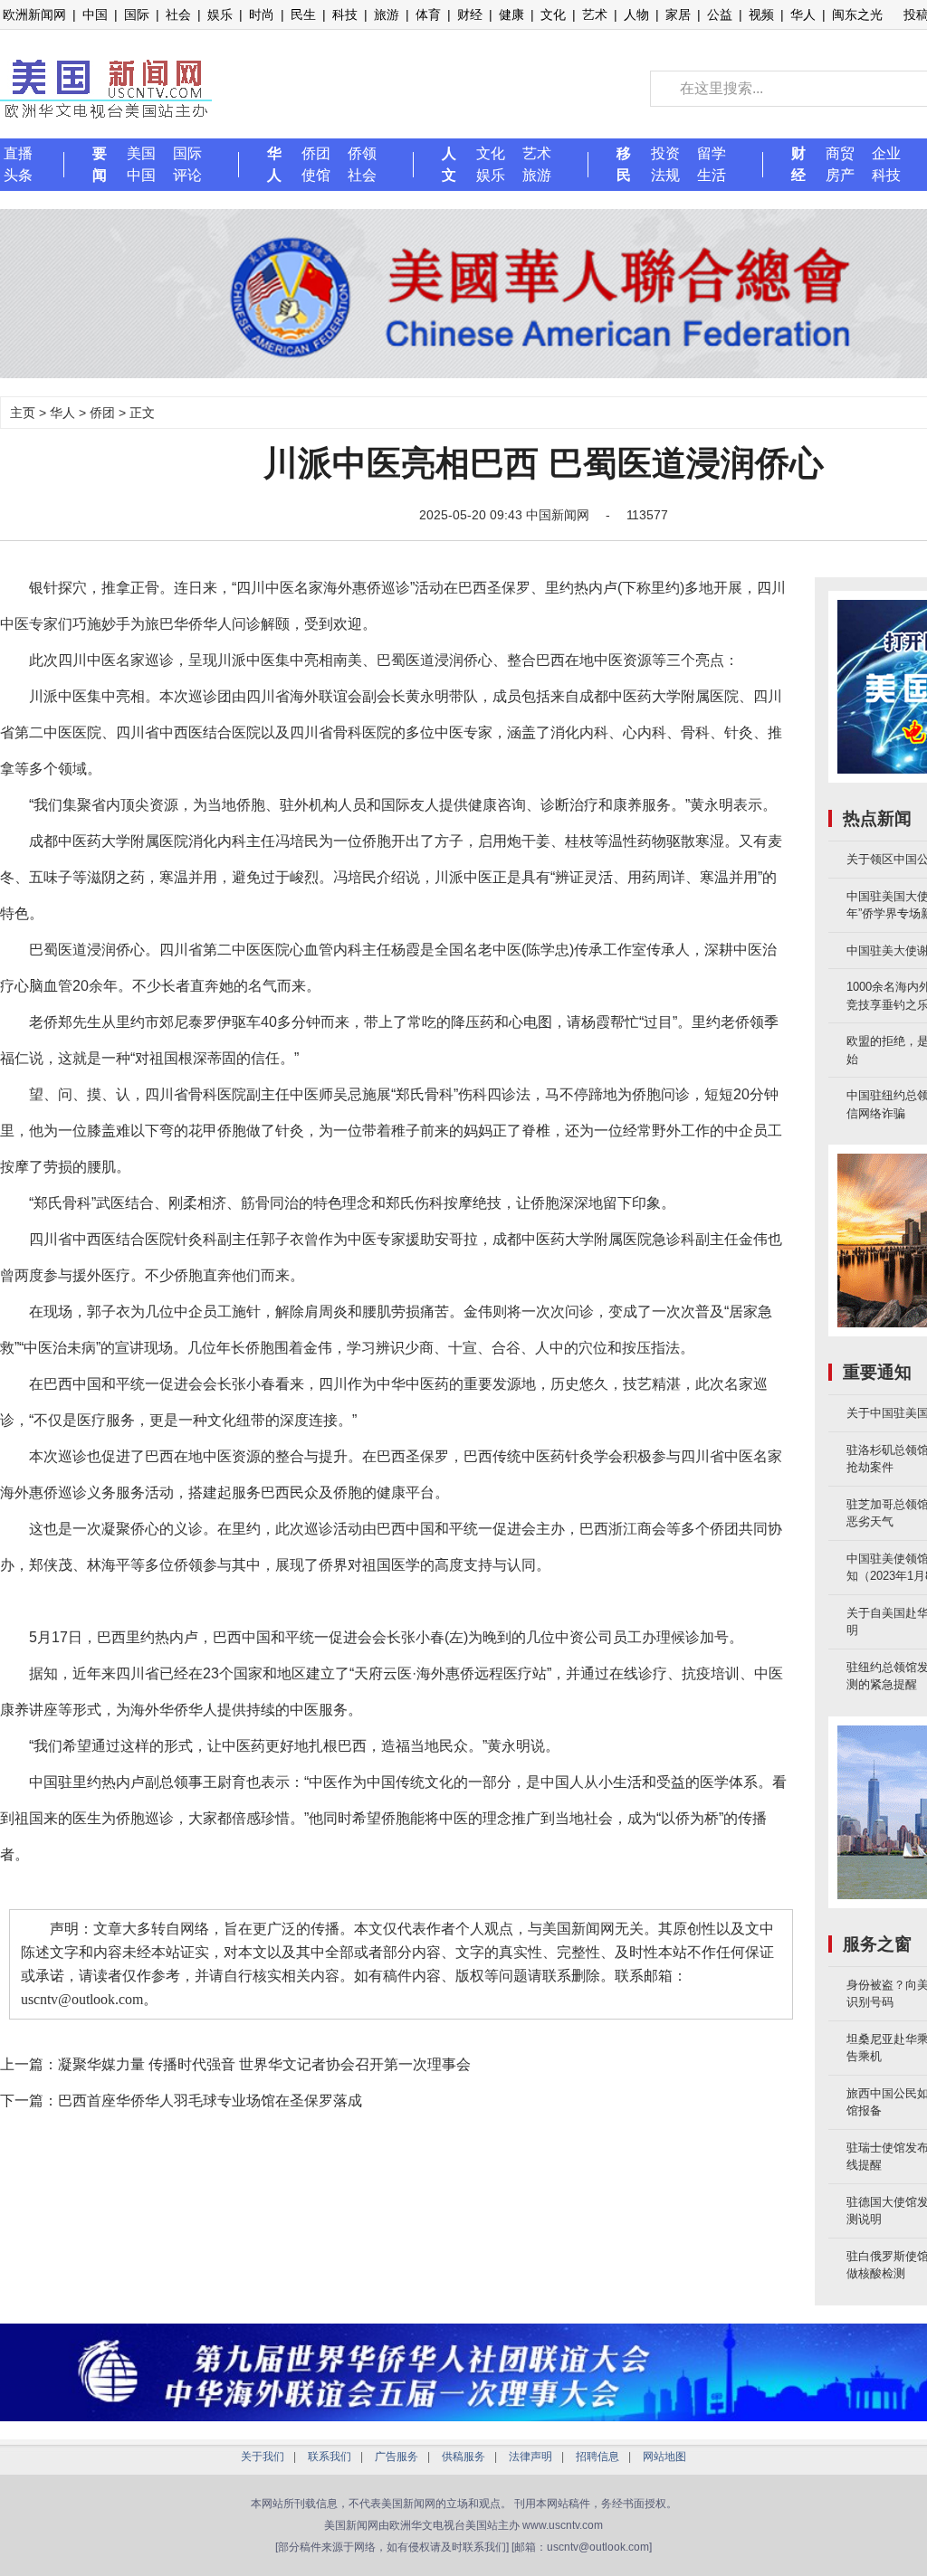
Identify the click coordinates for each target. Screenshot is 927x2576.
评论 (187, 175)
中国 (95, 14)
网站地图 (664, 2457)
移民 (624, 164)
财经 (470, 14)
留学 (712, 153)
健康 (511, 14)
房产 (840, 175)
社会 (178, 14)
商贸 (840, 153)
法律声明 (530, 2457)
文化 (553, 14)
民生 (303, 14)
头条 (18, 175)
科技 (345, 14)
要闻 (100, 164)
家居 (678, 14)
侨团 (316, 153)
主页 (23, 413)
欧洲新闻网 (34, 14)
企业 (886, 153)
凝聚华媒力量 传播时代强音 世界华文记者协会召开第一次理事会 (264, 2064)
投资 (665, 153)
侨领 (362, 153)
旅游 (387, 14)
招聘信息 (597, 2457)
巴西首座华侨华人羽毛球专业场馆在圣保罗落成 (210, 2101)
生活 (712, 175)
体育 (428, 14)
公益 (720, 14)
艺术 (595, 14)
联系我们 (330, 2457)
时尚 (262, 14)
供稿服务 (463, 2457)
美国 (141, 153)
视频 (761, 14)
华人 (803, 14)
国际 (137, 14)
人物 (636, 14)
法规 (665, 175)
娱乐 (220, 14)
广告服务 (397, 2457)
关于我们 (263, 2457)
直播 (18, 153)
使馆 (316, 175)
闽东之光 (857, 14)
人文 (449, 164)
